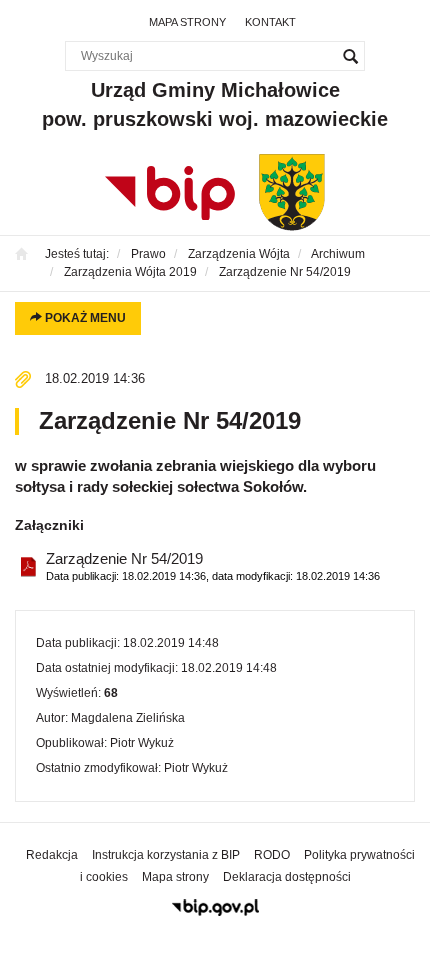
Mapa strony (187, 22)
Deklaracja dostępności (287, 877)
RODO (272, 855)
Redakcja (52, 855)
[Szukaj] (350, 56)
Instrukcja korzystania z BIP (166, 855)
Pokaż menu (84, 318)
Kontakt (270, 22)
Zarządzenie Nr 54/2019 (213, 566)
